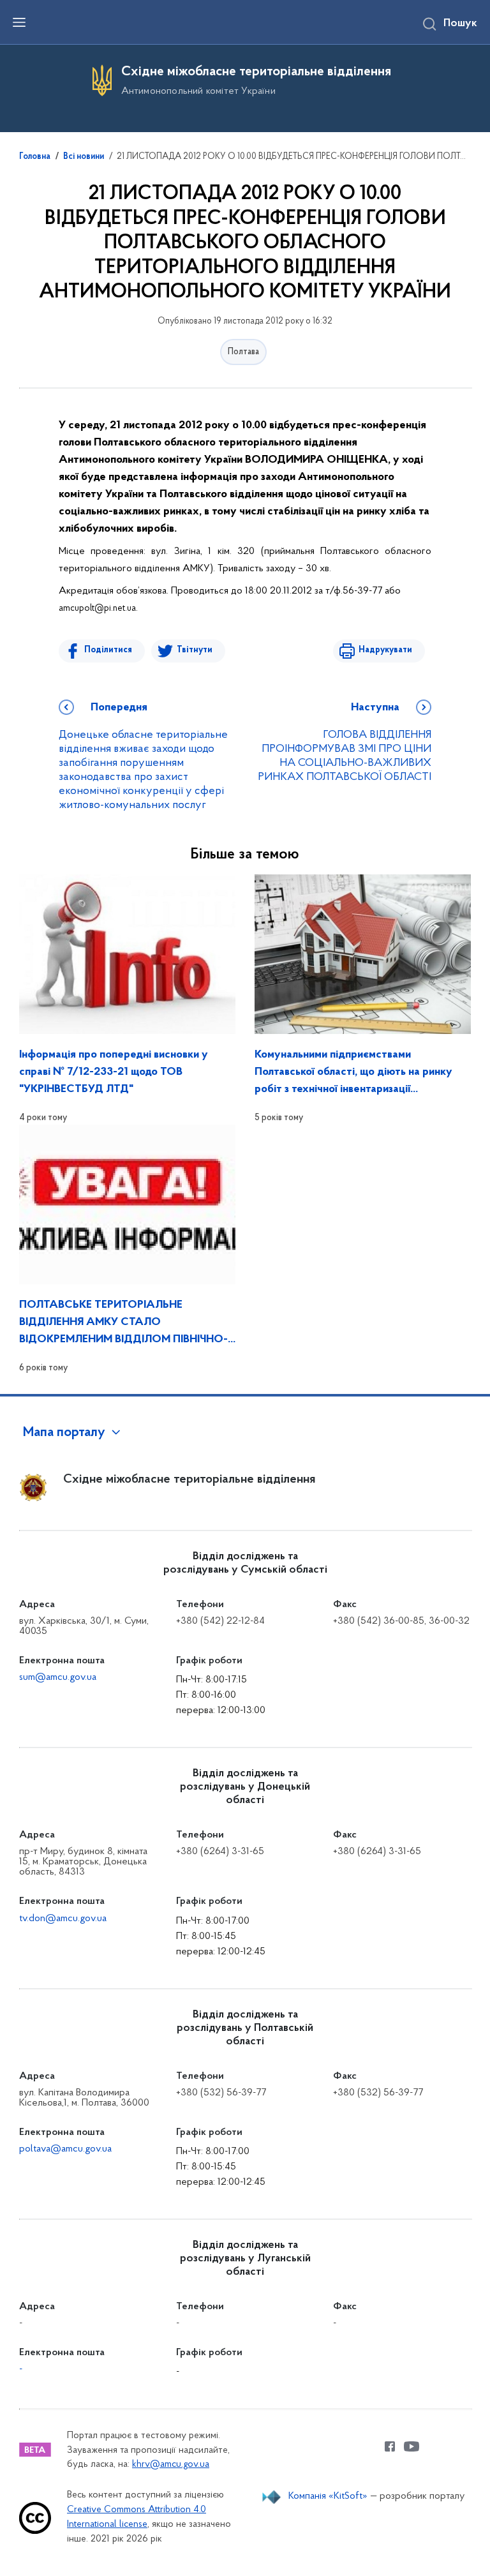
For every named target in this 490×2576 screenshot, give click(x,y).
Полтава (243, 352)
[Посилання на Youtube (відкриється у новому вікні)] (412, 2446)
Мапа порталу (64, 1433)
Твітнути (195, 650)
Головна (35, 157)
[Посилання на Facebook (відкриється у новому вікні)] (390, 2446)
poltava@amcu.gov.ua (65, 2149)
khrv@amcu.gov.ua (171, 2465)
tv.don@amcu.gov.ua (63, 1919)
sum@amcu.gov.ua (58, 1677)
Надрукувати (385, 650)
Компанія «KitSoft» (328, 2496)
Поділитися (108, 650)
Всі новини (84, 157)
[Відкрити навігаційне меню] (19, 22)
